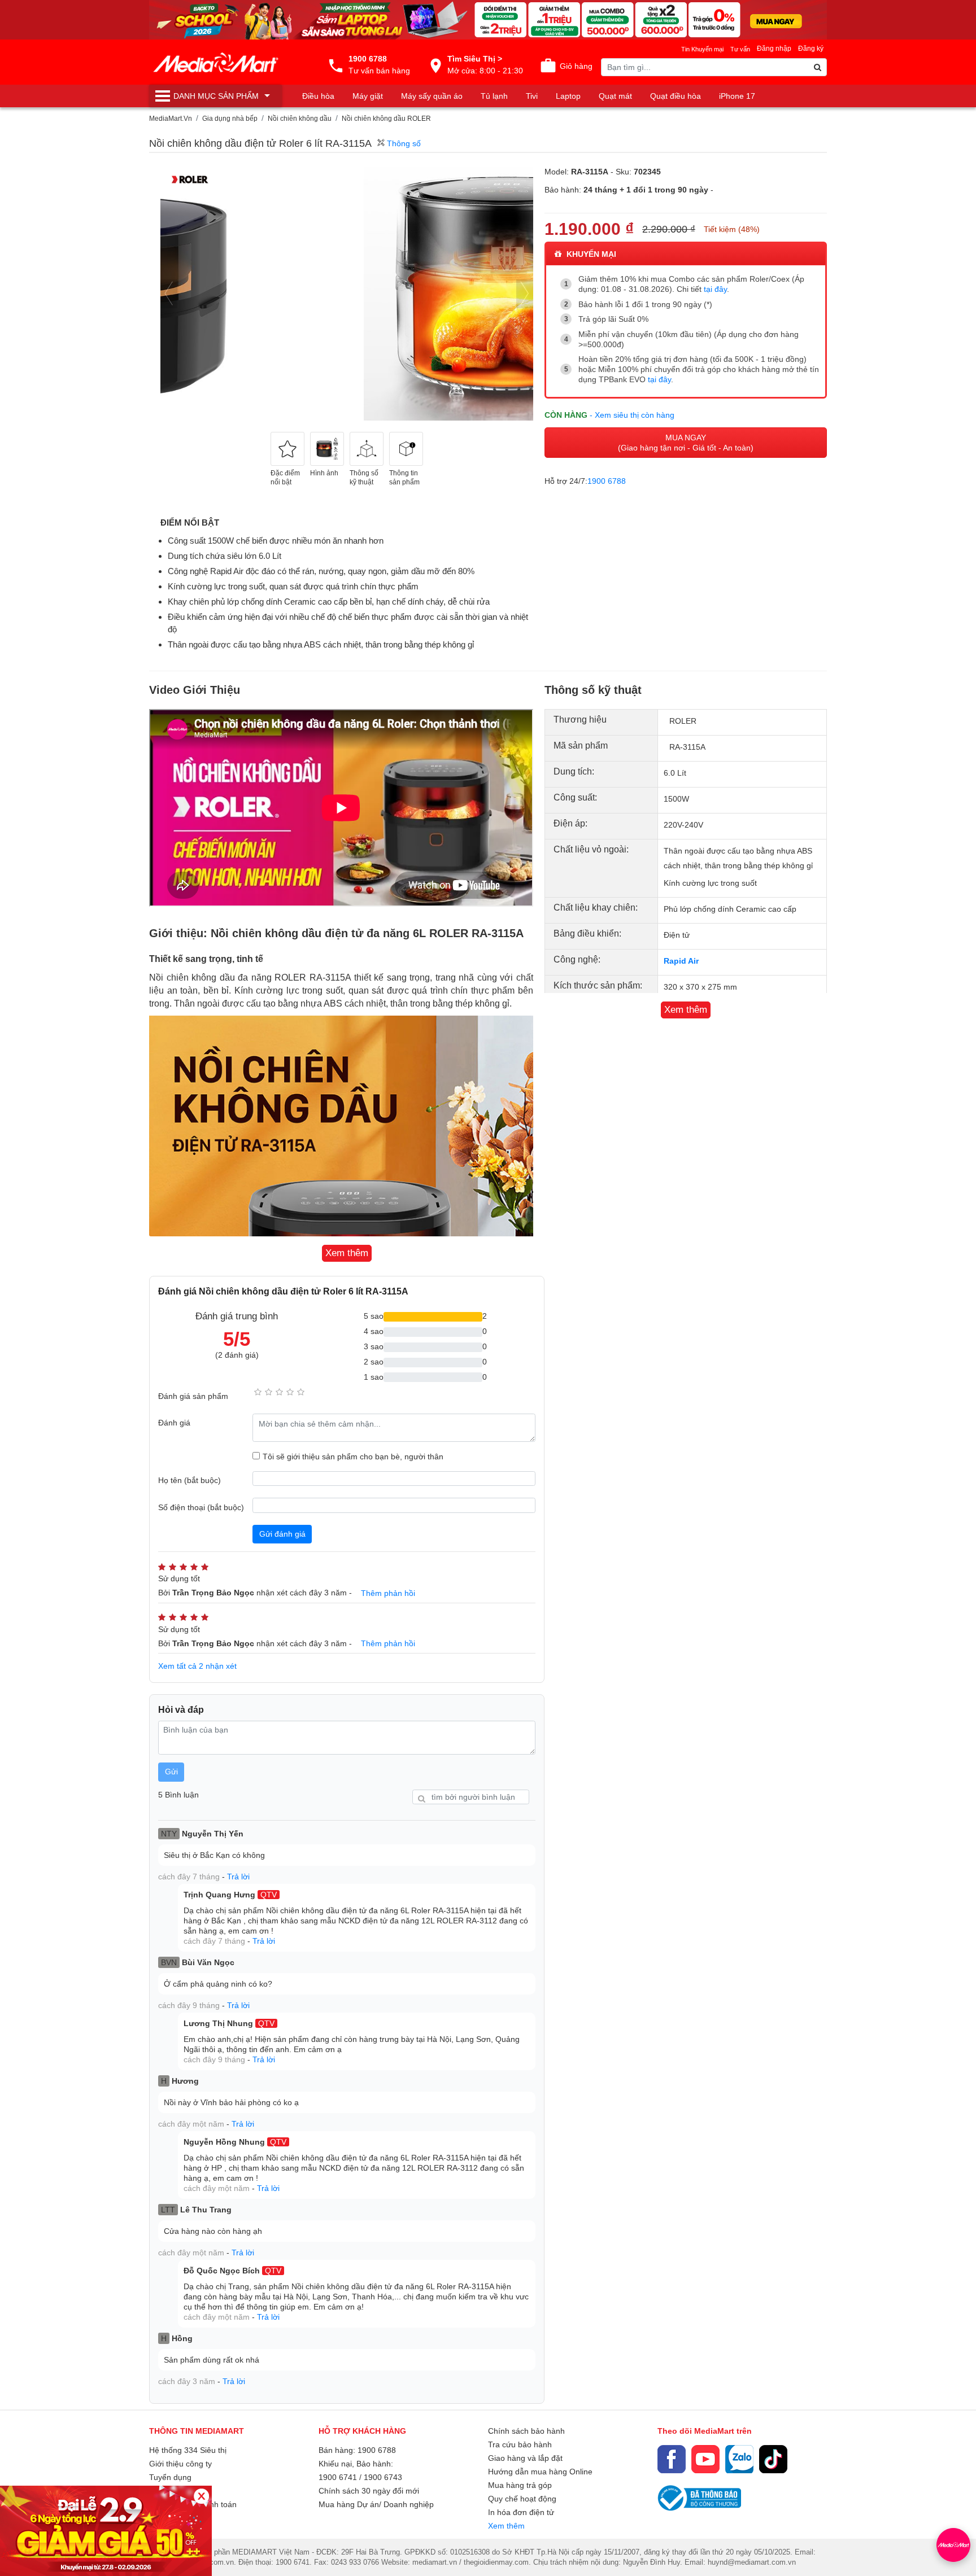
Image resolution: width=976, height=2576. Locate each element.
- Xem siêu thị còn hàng (632, 415)
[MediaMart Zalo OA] (739, 2459)
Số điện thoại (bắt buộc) (201, 1507)
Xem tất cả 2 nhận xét (197, 1666)
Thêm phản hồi (388, 1593)
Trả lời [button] (238, 1877)
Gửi (171, 1772)
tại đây (715, 289)
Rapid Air (681, 961)
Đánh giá (174, 1423)
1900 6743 (383, 2477)
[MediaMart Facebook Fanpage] (672, 2459)
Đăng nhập (774, 49)
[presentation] (169, 294)
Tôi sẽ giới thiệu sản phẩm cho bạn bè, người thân (353, 1457)
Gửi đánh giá (282, 1534)
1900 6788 (607, 481)
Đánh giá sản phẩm (193, 1396)
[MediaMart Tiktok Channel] (773, 2459)
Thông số (403, 143)
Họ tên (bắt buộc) (189, 1480)
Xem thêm (506, 2526)
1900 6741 (338, 2477)
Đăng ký (811, 49)
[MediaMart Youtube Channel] (705, 2459)
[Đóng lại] (201, 2496)
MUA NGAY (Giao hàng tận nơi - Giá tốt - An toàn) (686, 443)
